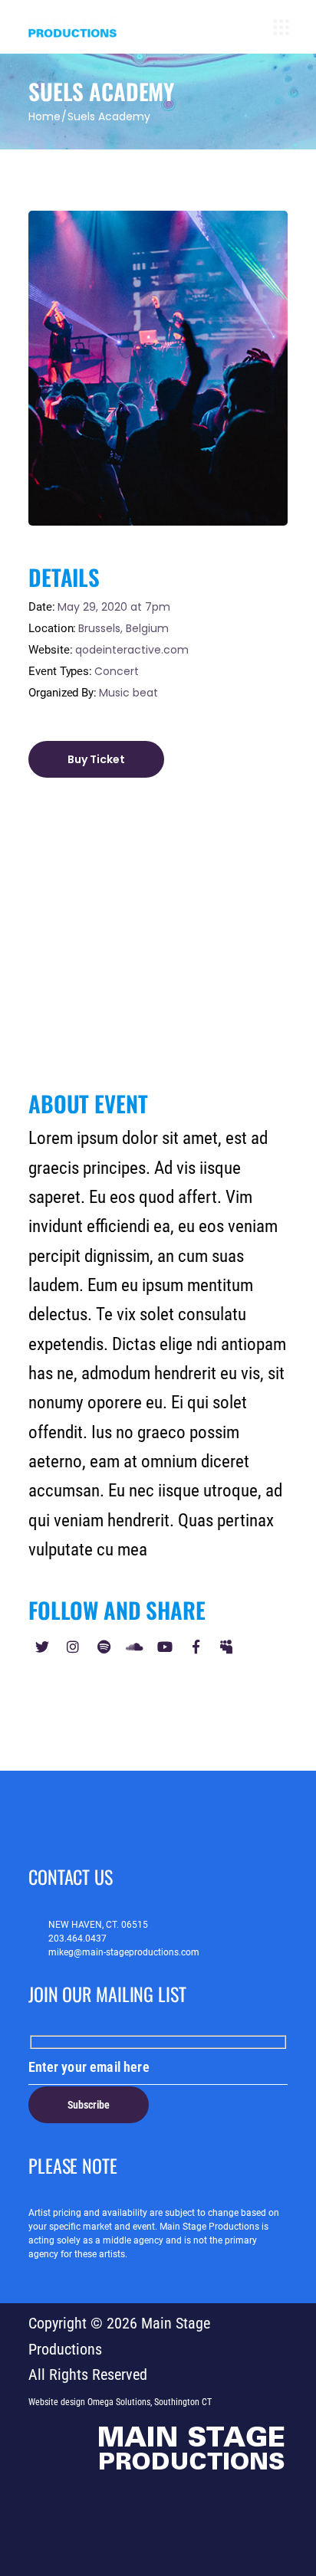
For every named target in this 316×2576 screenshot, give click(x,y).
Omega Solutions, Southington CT (150, 2402)
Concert (117, 671)
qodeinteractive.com (132, 650)
